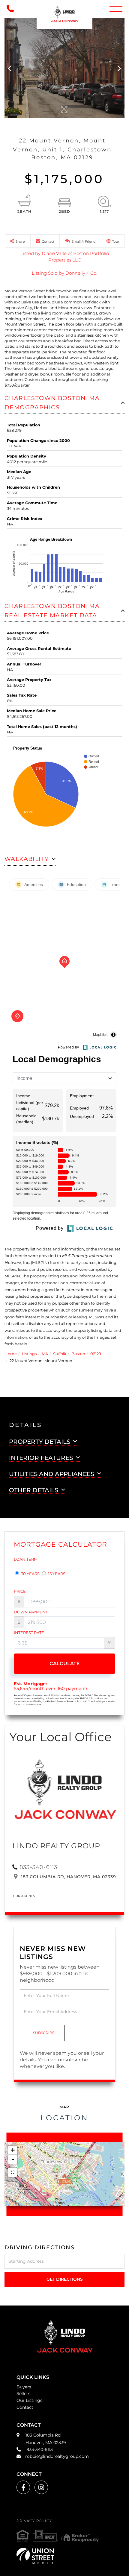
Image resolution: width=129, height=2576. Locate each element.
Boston (78, 1354)
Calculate (65, 1664)
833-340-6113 (38, 1867)
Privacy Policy (34, 2521)
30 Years (30, 1574)
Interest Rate (29, 1633)
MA (45, 1354)
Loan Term (26, 1559)
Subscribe (44, 2033)
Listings (29, 1354)
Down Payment (31, 1612)
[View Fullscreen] (13, 2172)
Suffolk (60, 1354)
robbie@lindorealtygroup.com (57, 2456)
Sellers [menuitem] (23, 2393)
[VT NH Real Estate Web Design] (64, 2556)
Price (20, 1591)
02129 (96, 1354)
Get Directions (65, 2279)
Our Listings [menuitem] (29, 2400)
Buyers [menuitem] (24, 2387)
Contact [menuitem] (25, 2407)
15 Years (56, 1574)
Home (11, 1354)
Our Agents (24, 1896)
